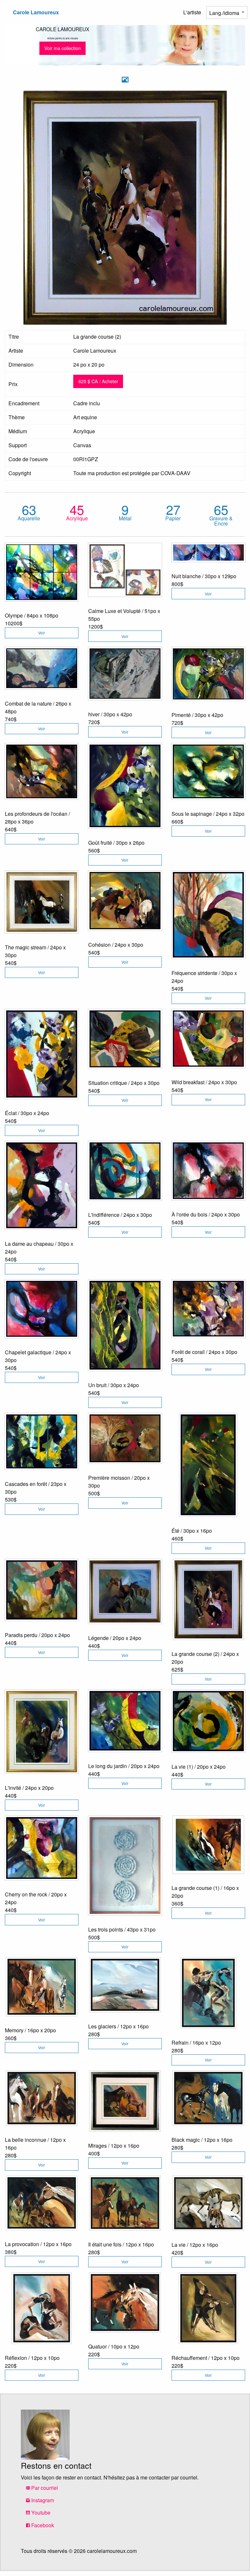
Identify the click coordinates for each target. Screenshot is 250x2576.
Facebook (42, 2525)
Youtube (40, 2512)
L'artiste (192, 12)
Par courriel (44, 2488)
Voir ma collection (62, 48)
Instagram (42, 2500)
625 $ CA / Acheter (98, 381)
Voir (42, 633)
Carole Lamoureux (36, 12)
